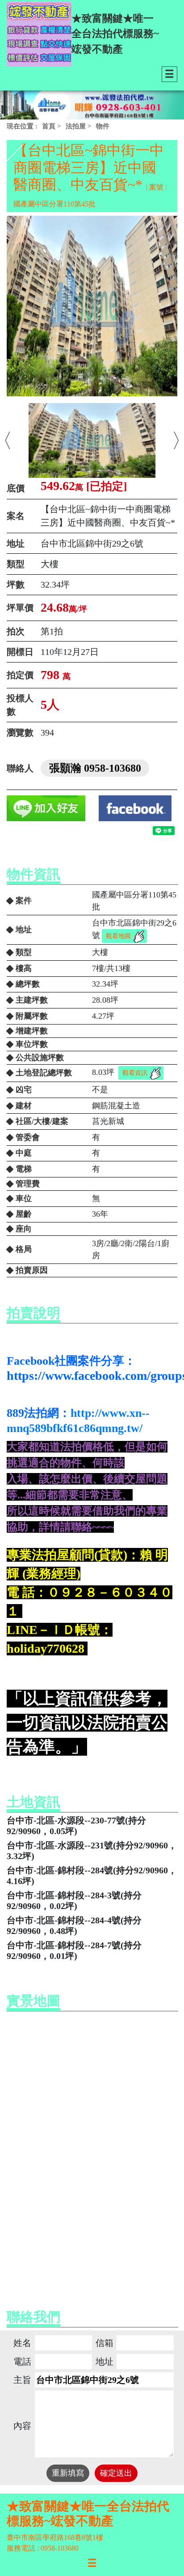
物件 (103, 126)
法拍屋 (76, 126)
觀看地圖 (118, 936)
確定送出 (116, 2473)
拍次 (16, 631)
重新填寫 (68, 2473)
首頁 (49, 126)
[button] (8, 440)
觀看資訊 (135, 1073)
